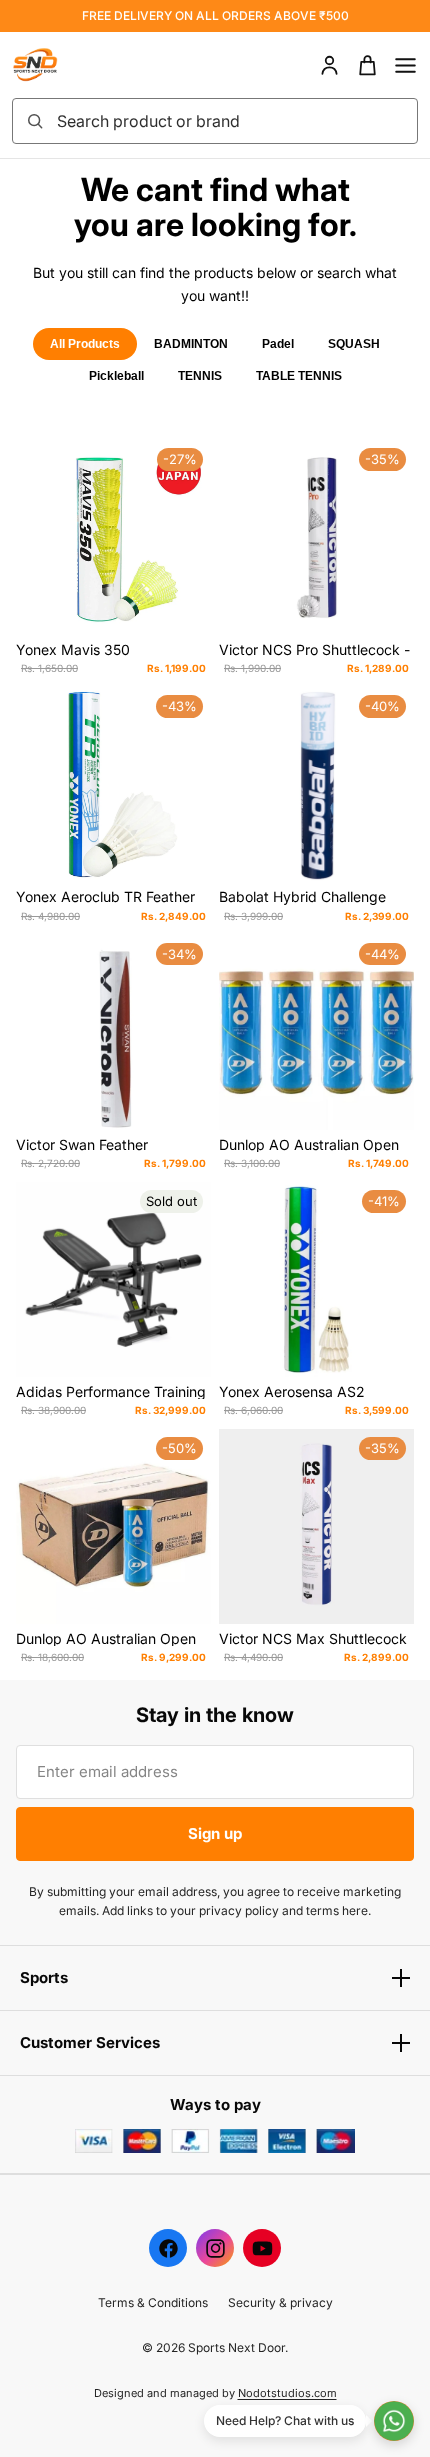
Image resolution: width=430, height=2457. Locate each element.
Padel (278, 344)
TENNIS (200, 376)
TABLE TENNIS (299, 376)
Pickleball (116, 376)
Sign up (215, 1833)
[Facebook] (168, 2248)
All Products (85, 344)
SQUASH (354, 344)
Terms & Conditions (153, 2302)
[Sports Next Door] (56, 65)
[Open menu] (405, 65)
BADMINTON (191, 344)
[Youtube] (262, 2248)
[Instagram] (215, 2248)
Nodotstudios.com (287, 2393)
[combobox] (231, 121)
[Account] (329, 65)
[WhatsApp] (394, 2421)
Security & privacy (280, 2302)
